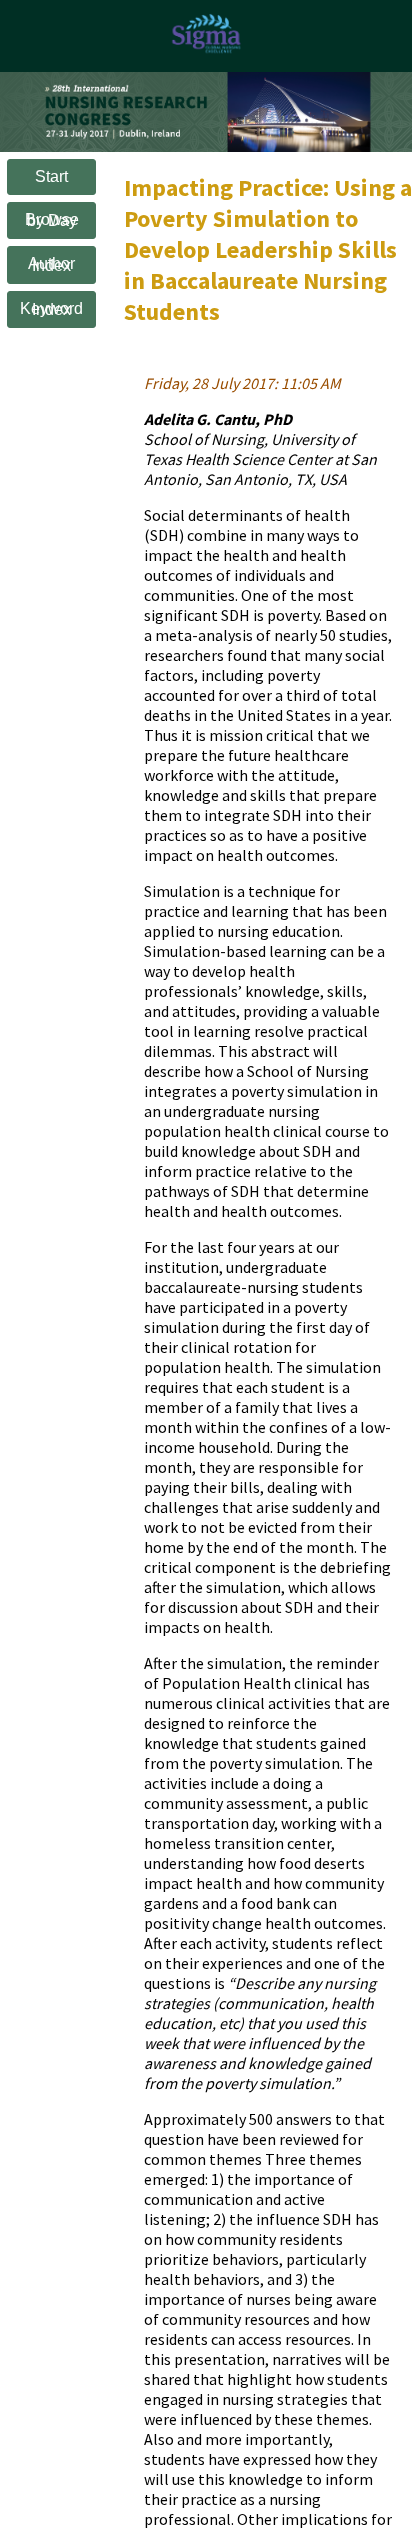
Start (51, 176)
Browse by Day (52, 220)
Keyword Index (51, 309)
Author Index (51, 264)
